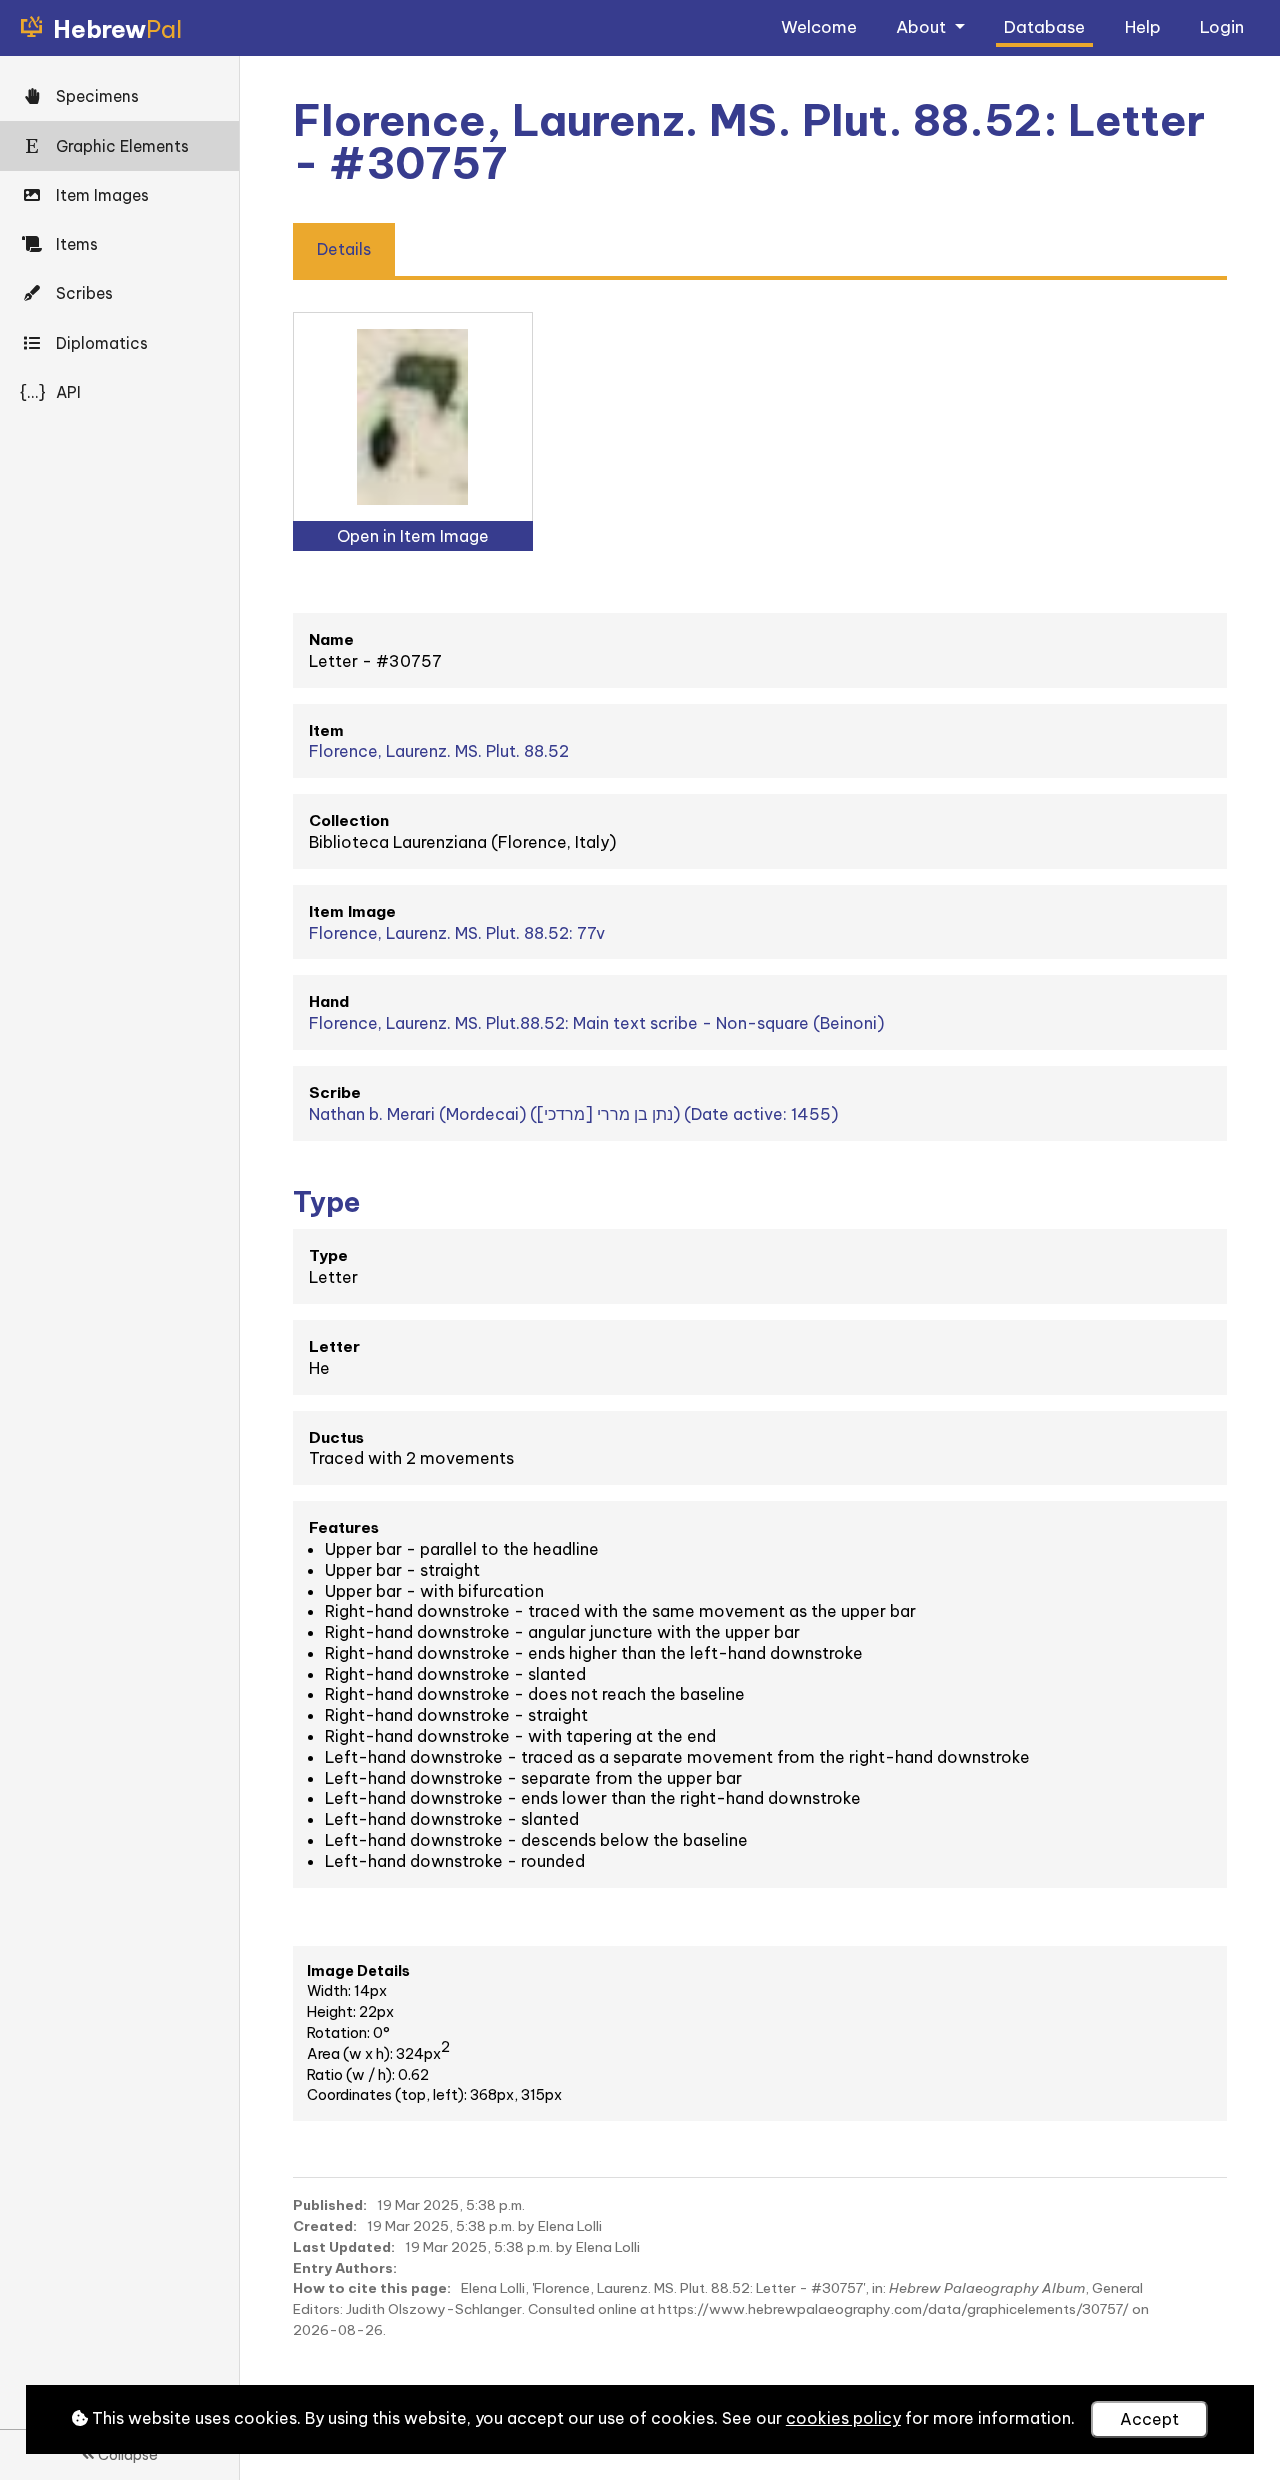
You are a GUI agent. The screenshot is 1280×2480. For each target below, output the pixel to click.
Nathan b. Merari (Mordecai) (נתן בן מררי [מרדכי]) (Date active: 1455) (573, 1114)
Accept (1149, 2419)
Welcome (819, 26)
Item (326, 730)
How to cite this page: (372, 2288)
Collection (349, 820)
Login (1222, 26)
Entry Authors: (345, 2268)
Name (331, 639)
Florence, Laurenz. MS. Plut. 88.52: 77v (457, 933)
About (923, 26)
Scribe (335, 1092)
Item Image (352, 911)
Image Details (358, 1971)
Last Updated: (344, 2247)
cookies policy (843, 2418)
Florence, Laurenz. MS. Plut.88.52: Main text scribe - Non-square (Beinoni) (596, 1023)
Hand (329, 1001)
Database (1044, 26)
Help (1143, 26)
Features (344, 1527)
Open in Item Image (413, 536)
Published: (330, 2205)
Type (328, 1255)
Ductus (336, 1437)
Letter (334, 1346)
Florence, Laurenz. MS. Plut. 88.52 (439, 751)
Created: (325, 2226)
